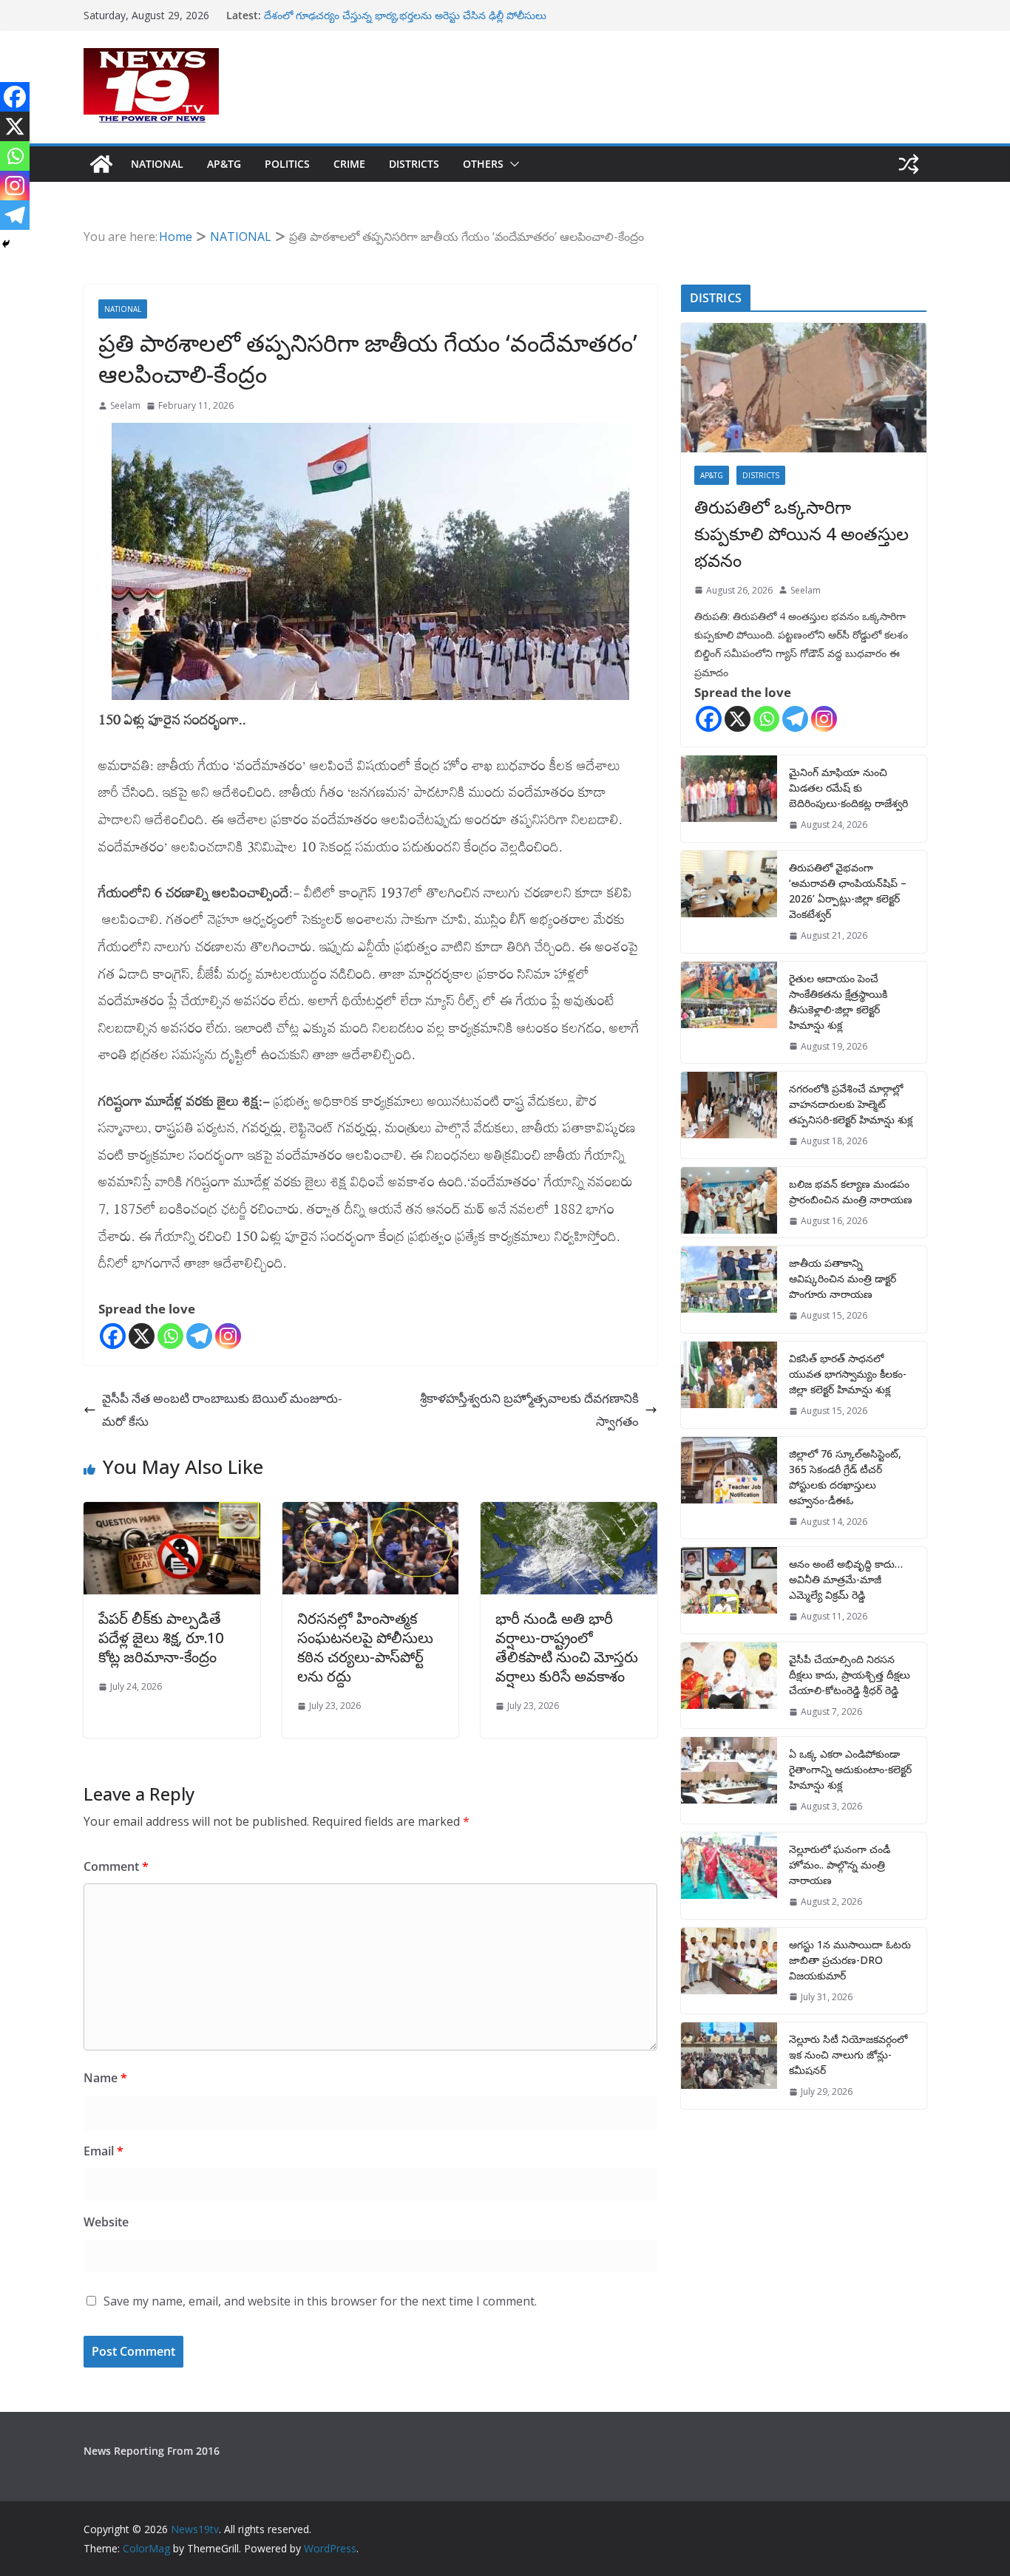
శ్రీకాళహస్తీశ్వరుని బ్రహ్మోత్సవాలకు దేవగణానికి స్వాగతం (529, 1410)
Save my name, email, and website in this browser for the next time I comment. (320, 2301)
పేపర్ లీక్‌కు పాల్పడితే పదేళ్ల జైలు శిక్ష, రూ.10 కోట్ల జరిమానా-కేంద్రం (161, 1638)
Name (105, 2078)
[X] (142, 1336)
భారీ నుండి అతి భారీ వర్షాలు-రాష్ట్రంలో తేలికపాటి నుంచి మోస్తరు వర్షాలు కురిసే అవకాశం (567, 1647)
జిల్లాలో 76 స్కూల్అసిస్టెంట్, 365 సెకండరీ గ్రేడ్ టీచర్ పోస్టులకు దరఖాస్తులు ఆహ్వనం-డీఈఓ (845, 1477)
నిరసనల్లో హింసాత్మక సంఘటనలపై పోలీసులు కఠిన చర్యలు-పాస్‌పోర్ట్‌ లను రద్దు (365, 1647)
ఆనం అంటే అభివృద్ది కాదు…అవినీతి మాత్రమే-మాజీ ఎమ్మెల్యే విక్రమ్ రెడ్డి (846, 1579)
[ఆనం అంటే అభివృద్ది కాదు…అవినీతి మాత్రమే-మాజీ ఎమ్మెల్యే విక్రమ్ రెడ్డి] (729, 1590)
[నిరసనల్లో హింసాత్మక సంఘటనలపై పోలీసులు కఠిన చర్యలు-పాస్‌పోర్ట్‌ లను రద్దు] (371, 1513)
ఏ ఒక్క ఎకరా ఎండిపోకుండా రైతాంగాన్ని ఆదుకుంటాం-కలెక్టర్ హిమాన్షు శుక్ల (850, 1769)
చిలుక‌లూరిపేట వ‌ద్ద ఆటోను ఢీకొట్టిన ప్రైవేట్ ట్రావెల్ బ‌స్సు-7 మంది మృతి (410, 14)
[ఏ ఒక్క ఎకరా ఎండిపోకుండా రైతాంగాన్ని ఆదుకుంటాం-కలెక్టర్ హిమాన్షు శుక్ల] (729, 1780)
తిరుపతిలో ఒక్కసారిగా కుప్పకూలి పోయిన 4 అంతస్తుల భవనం (801, 533)
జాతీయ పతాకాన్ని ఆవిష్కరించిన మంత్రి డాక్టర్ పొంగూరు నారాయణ (843, 1278)
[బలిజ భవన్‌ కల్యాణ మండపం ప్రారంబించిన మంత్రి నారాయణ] (729, 1203)
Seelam (125, 405)
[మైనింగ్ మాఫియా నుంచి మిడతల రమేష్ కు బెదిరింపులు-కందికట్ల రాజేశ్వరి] (729, 799)
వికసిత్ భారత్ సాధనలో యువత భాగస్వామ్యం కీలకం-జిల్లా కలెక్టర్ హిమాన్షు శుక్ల (848, 1374)
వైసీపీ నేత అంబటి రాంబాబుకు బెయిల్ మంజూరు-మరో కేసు (222, 1410)
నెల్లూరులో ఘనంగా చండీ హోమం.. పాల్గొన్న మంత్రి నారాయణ (840, 1865)
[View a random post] (909, 164)
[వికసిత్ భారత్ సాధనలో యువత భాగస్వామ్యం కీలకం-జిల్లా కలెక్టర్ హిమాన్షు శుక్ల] (729, 1385)
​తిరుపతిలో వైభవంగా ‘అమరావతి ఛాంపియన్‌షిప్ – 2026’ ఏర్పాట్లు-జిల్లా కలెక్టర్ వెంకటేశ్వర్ (848, 891)
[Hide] (6, 244)
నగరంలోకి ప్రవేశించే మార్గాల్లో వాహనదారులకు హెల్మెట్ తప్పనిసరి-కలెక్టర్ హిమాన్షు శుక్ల (851, 1104)
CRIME (349, 164)
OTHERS (483, 164)
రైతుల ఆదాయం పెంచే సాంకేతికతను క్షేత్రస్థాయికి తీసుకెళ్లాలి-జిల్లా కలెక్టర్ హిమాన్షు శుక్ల (838, 1002)
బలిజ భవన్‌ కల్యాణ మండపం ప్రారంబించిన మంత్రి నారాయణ (851, 1192)
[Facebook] (113, 1336)
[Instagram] (228, 1336)
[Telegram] (199, 1336)
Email (104, 2151)
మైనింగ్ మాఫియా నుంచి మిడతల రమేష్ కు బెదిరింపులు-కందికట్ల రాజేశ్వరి (848, 788)
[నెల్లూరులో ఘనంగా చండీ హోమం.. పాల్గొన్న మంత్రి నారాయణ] (729, 1876)
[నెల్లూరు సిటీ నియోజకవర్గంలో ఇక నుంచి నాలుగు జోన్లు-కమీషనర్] (729, 2066)
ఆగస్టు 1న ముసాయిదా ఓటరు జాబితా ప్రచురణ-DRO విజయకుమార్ (850, 1960)
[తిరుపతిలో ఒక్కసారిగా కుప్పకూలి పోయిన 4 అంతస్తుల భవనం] (804, 388)
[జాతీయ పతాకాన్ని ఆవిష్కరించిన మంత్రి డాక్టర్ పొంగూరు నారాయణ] (729, 1289)
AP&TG (224, 164)
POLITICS (287, 164)
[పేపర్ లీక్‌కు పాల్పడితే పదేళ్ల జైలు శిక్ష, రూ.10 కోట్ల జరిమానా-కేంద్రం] (172, 1513)
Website (106, 2222)
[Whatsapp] (170, 1336)
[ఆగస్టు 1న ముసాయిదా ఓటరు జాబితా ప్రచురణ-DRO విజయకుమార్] (729, 1971)
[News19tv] (101, 164)
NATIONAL (157, 164)
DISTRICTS (414, 164)
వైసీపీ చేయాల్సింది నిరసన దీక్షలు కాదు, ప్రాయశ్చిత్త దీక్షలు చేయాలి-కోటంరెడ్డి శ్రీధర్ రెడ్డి (850, 1675)
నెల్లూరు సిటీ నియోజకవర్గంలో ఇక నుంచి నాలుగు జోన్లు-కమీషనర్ (848, 2055)
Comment (116, 1866)
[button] (512, 164)
